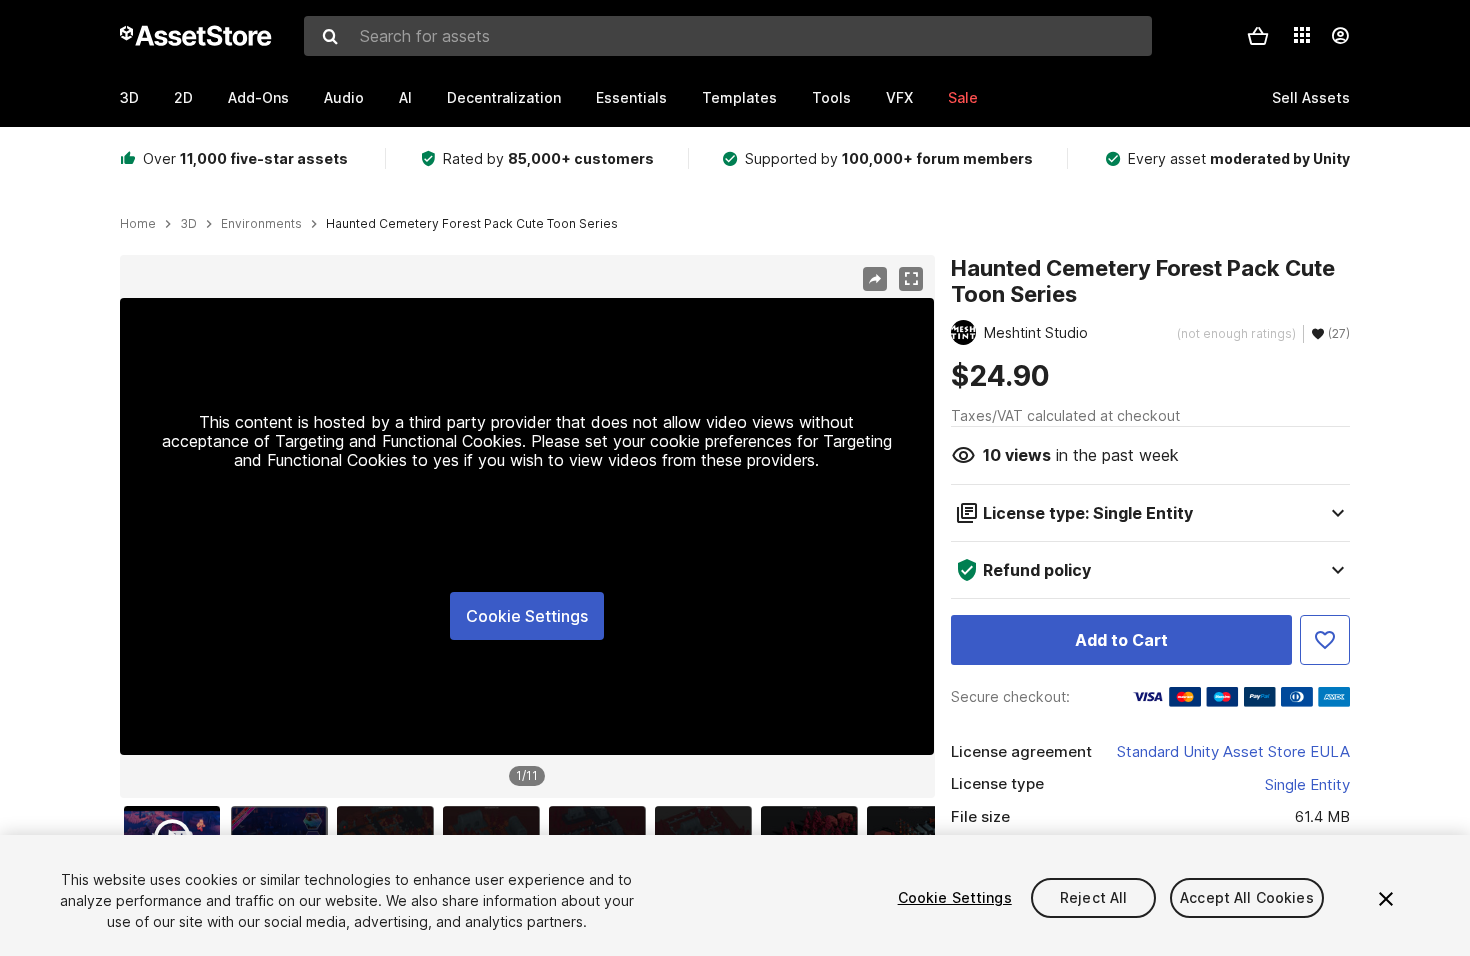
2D (183, 97)
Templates (739, 97)
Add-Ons (258, 97)
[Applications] (1302, 35)
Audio (344, 97)
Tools (831, 97)
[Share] (875, 279)
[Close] (1386, 899)
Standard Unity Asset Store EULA (1233, 751)
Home (138, 224)
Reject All (1093, 897)
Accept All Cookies (1247, 897)
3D (129, 97)
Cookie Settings (527, 616)
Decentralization (504, 97)
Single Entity (1307, 784)
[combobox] (728, 36)
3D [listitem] (188, 224)
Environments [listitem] (261, 224)
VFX (899, 97)
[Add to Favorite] (1325, 640)
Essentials (631, 97)
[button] (1258, 36)
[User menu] (1340, 36)
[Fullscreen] (911, 279)
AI (405, 97)
